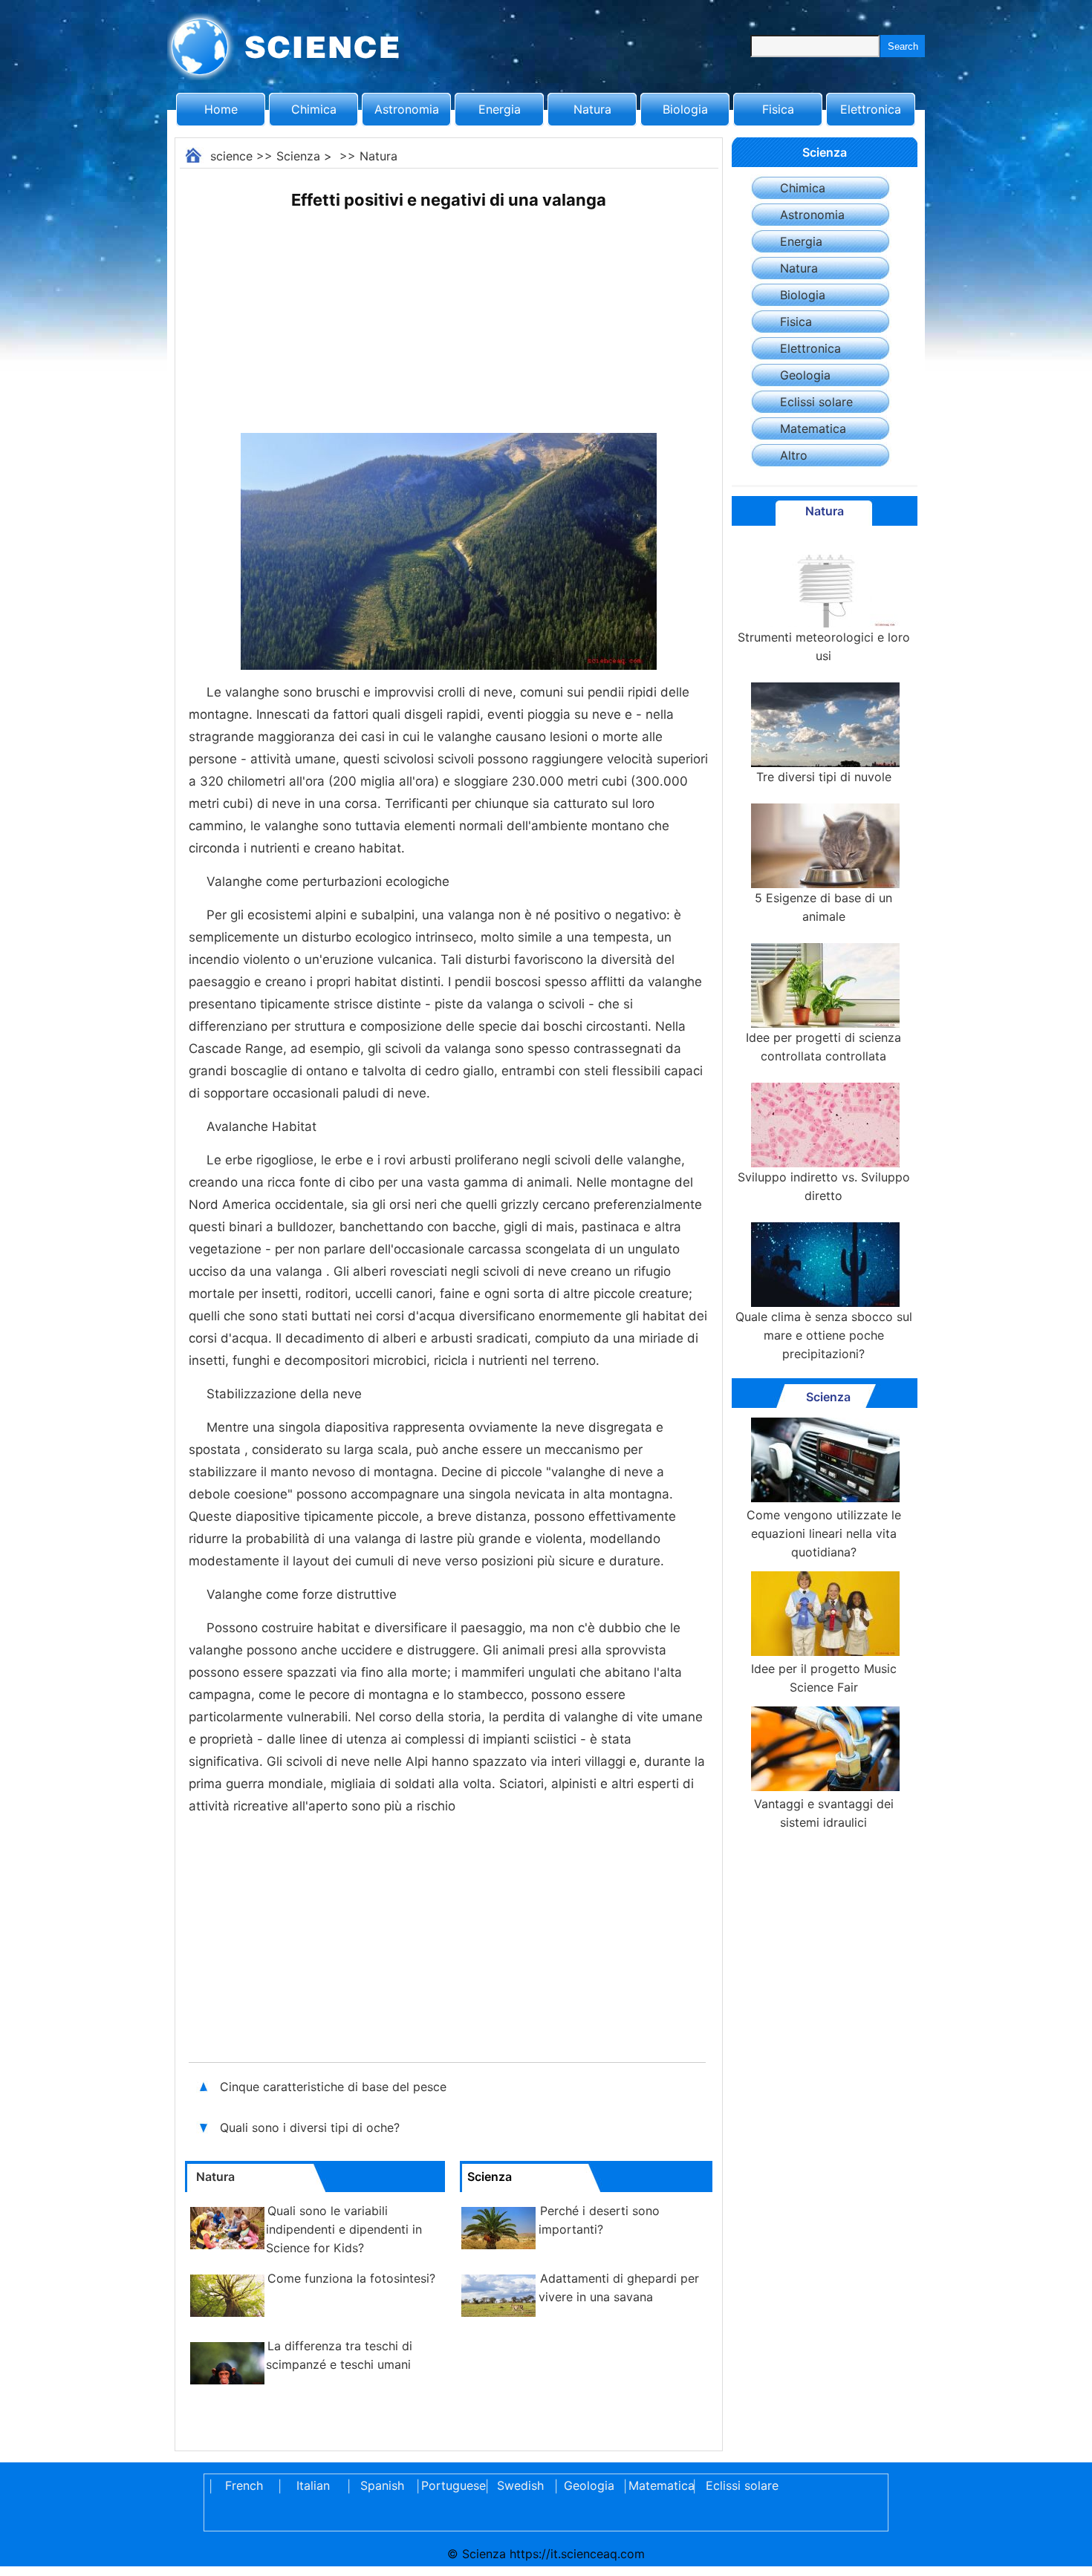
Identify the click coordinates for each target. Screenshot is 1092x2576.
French (244, 2485)
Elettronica (871, 109)
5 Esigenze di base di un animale (823, 907)
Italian (313, 2485)
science (231, 156)
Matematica (813, 428)
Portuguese (451, 2485)
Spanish (382, 2485)
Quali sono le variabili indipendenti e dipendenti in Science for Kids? (344, 2229)
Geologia (805, 375)
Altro (794, 455)
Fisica (778, 109)
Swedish (520, 2485)
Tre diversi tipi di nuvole (824, 777)
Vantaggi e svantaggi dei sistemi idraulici (824, 1813)
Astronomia (407, 109)
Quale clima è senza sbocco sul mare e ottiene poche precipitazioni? (824, 1335)
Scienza (298, 156)
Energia (500, 109)
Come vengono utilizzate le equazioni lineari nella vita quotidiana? (824, 1533)
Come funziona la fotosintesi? (351, 2278)
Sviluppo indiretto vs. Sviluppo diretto (824, 1186)
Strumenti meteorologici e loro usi (824, 646)
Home (221, 109)
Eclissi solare (816, 402)
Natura (592, 109)
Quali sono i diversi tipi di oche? (312, 2127)
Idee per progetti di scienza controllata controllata (823, 1047)
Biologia (685, 109)
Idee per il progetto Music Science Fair (824, 1678)
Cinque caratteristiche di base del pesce (333, 2087)
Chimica (314, 109)
